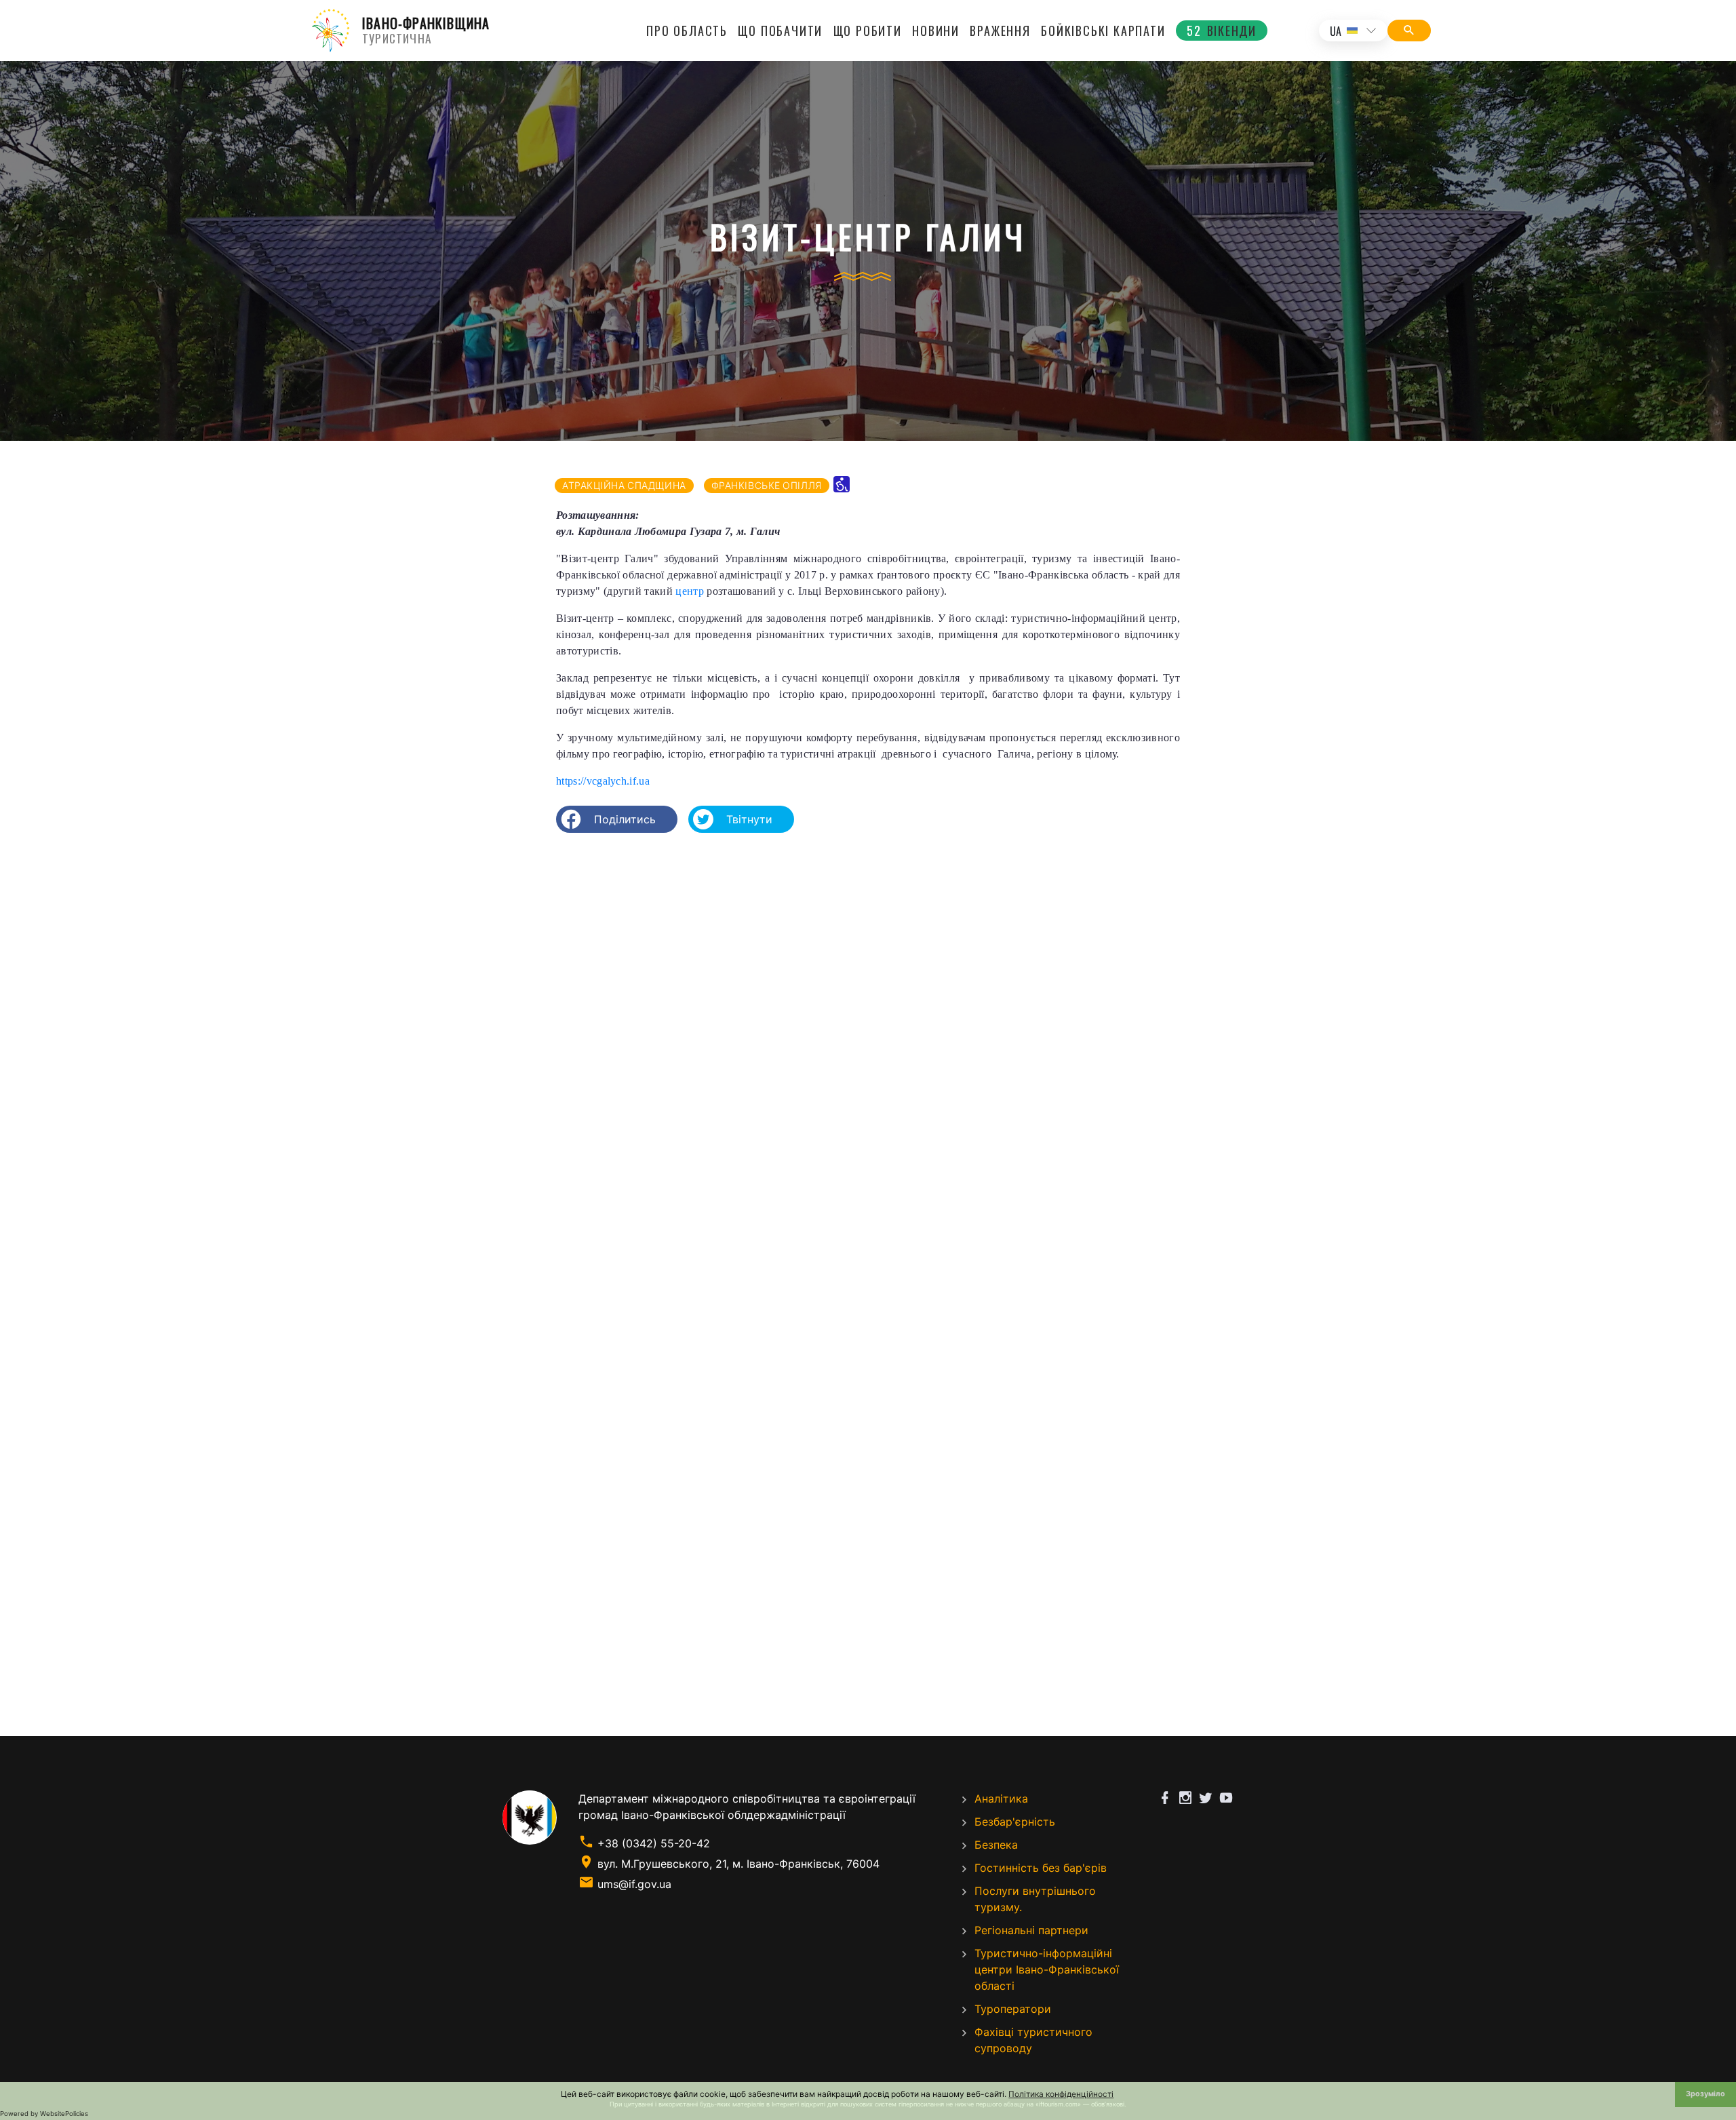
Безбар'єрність (1015, 1822)
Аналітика (1001, 1799)
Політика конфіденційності (1061, 2094)
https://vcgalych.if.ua (603, 781)
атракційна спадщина (624, 485)
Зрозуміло (1705, 2094)
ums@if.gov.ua (634, 1884)
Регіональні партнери (1031, 1930)
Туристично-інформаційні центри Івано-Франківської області (1047, 1969)
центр (690, 591)
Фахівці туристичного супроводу (1033, 2040)
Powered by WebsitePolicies (44, 2114)
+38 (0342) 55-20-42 (654, 1843)
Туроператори (1013, 2009)
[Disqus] (868, 1019)
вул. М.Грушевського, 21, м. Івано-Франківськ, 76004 (738, 1864)
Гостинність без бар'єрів (1041, 1868)
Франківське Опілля (767, 485)
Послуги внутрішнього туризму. (1035, 1899)
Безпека (996, 1845)
